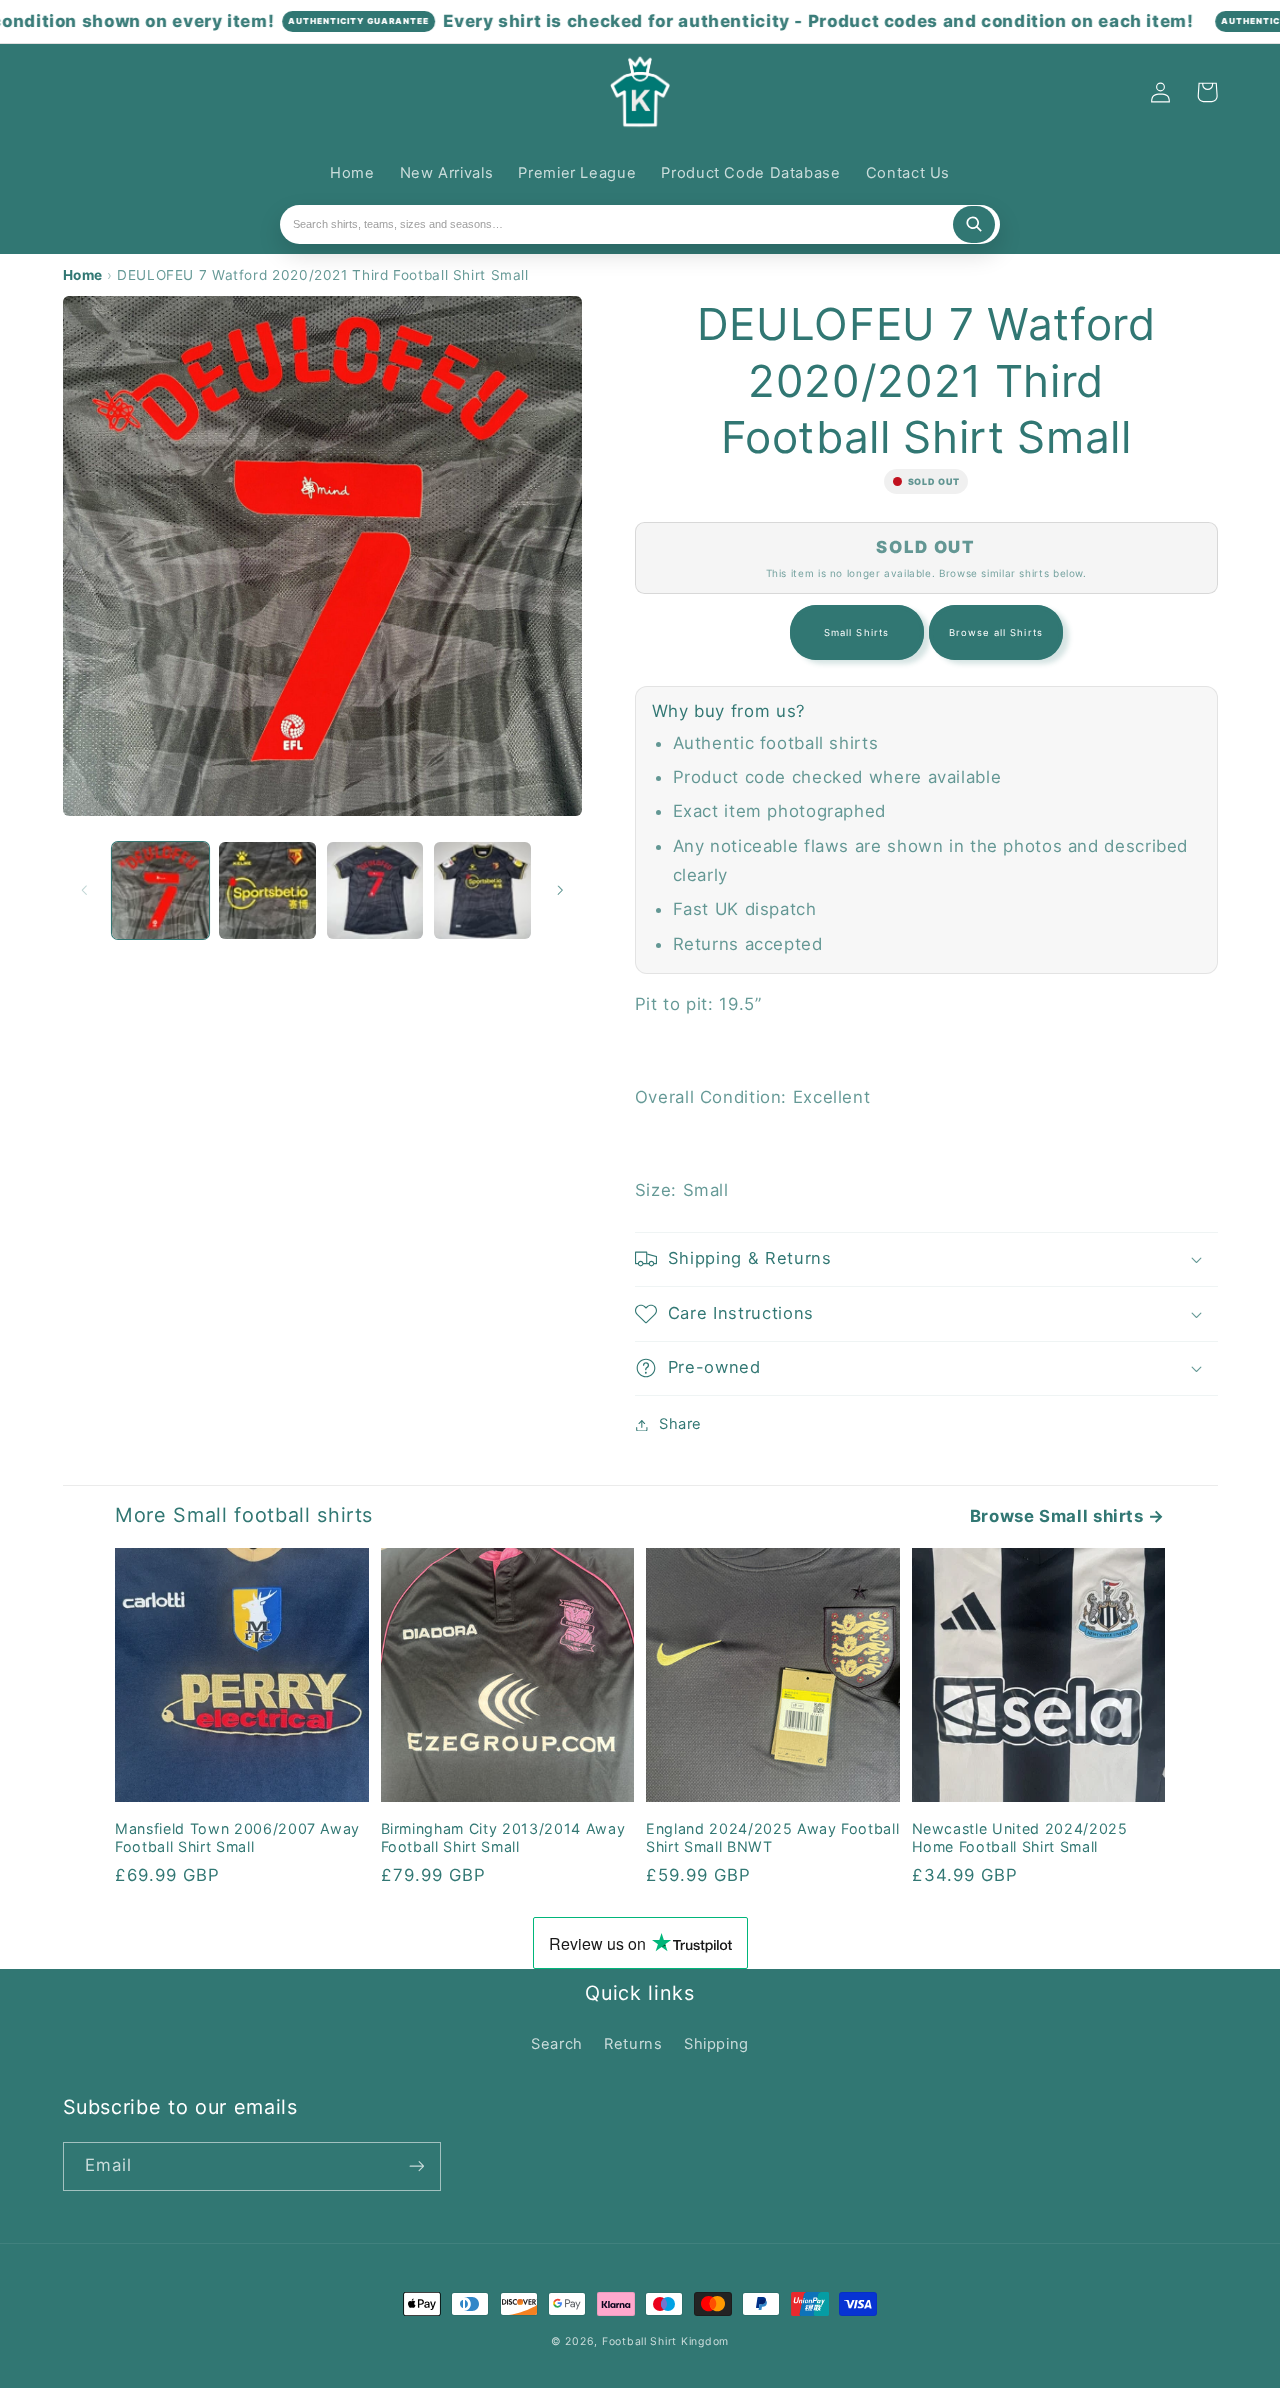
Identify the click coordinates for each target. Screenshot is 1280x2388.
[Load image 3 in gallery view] (375, 890)
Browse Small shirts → (1067, 1516)
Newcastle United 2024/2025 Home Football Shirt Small (1020, 1837)
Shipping (716, 2044)
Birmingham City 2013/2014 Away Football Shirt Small (503, 1837)
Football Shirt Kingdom (665, 2341)
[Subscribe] (416, 2166)
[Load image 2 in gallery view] (267, 890)
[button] (86, 92)
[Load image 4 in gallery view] (482, 890)
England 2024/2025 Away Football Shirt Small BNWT (772, 1837)
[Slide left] (85, 891)
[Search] (974, 225)
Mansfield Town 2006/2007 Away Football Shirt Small (237, 1837)
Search (557, 2044)
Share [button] (680, 1424)
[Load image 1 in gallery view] (160, 890)
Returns (633, 2044)
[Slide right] (560, 891)
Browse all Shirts (996, 632)
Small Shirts (856, 632)
